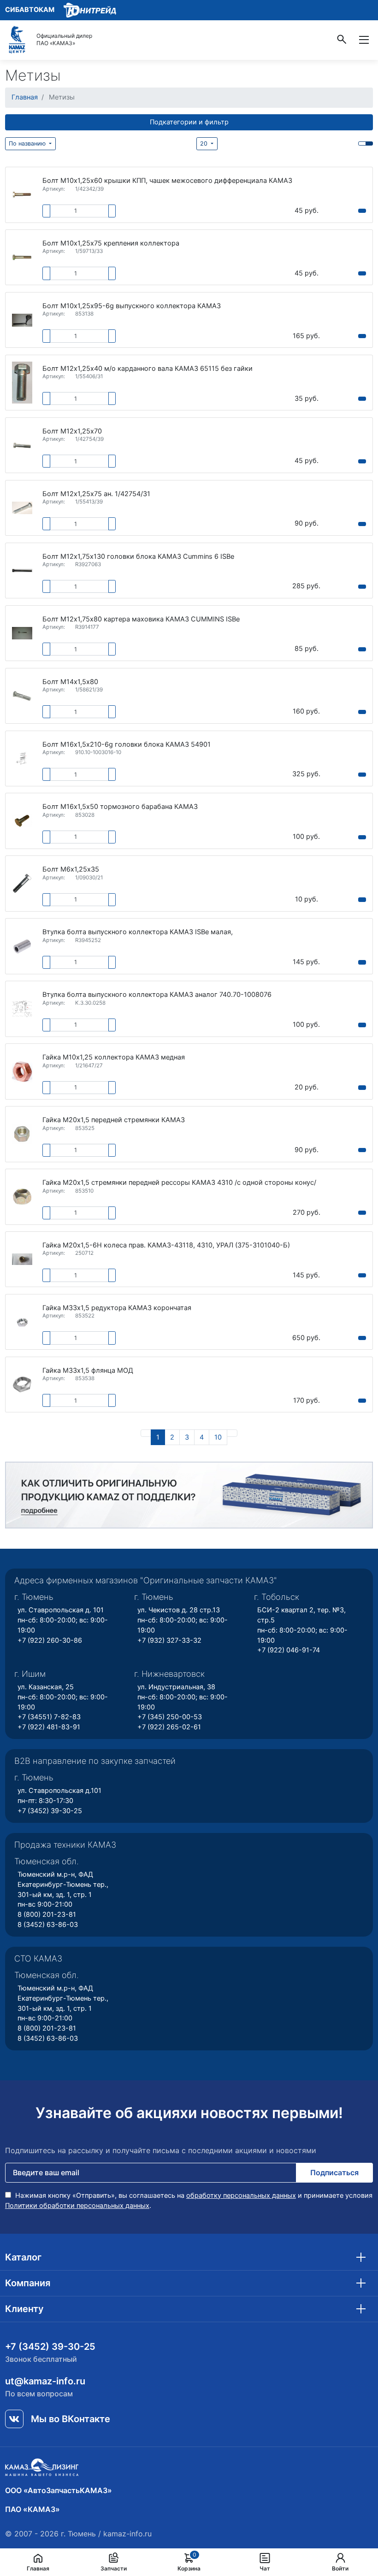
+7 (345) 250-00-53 (170, 1717)
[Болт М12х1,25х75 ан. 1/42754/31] (22, 508)
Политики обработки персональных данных (77, 2206)
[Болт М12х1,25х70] (22, 445)
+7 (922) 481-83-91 (49, 1727)
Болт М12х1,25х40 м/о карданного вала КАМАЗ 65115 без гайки (148, 369)
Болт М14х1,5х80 (70, 682)
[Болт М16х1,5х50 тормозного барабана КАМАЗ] (22, 821)
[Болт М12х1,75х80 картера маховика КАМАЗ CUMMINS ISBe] (22, 633)
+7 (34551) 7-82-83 (49, 1717)
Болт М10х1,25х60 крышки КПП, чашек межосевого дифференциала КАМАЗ (167, 181)
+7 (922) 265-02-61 (169, 1727)
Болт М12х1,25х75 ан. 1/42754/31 (96, 494)
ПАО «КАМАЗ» (32, 2509)
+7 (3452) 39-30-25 (50, 1811)
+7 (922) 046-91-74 (289, 1650)
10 (218, 1437)
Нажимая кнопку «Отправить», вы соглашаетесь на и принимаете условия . (189, 2201)
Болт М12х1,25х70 (72, 431)
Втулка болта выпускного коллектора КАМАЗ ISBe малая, (138, 932)
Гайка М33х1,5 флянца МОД (88, 1371)
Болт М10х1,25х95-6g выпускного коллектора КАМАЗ (132, 306)
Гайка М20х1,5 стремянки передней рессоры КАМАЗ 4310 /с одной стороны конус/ (179, 1183)
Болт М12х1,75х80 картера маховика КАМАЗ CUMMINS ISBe (141, 619)
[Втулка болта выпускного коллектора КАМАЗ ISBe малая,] (22, 946)
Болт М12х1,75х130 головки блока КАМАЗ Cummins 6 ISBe (138, 557)
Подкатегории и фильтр (189, 122)
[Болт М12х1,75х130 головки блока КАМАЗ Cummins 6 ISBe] (22, 570)
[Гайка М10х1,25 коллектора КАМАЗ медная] (22, 1071)
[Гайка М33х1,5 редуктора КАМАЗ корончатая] (22, 1322)
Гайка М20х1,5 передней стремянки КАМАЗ (114, 1120)
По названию (28, 143)
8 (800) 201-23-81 (47, 1914)
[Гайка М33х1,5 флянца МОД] (22, 1385)
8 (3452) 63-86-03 (48, 1925)
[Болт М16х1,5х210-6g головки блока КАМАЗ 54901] (22, 758)
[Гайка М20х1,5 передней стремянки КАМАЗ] (22, 1134)
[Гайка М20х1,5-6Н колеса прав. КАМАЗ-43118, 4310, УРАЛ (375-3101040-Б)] (22, 1259)
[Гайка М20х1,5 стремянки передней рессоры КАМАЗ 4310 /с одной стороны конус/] (22, 1197)
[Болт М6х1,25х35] (22, 884)
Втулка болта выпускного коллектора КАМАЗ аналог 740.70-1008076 (157, 995)
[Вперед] (232, 1433)
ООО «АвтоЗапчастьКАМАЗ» (59, 2490)
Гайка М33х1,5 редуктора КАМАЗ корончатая (117, 1308)
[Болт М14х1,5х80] (22, 696)
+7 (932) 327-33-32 (169, 1640)
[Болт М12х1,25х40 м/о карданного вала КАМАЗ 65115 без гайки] (22, 383)
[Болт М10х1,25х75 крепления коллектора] (22, 258)
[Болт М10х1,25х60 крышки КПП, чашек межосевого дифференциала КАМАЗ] (22, 195)
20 (205, 143)
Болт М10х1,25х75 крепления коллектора (111, 243)
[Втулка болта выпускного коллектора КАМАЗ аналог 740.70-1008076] (22, 1009)
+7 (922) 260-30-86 (50, 1640)
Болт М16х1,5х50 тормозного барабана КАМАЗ (120, 807)
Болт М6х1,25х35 (71, 869)
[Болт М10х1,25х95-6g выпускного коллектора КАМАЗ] (22, 320)
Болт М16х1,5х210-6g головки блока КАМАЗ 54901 (127, 745)
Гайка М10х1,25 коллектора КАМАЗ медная (114, 1057)
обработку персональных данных (241, 2195)
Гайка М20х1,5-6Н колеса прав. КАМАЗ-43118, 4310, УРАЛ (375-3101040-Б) (166, 1245)
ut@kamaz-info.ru (45, 2381)
